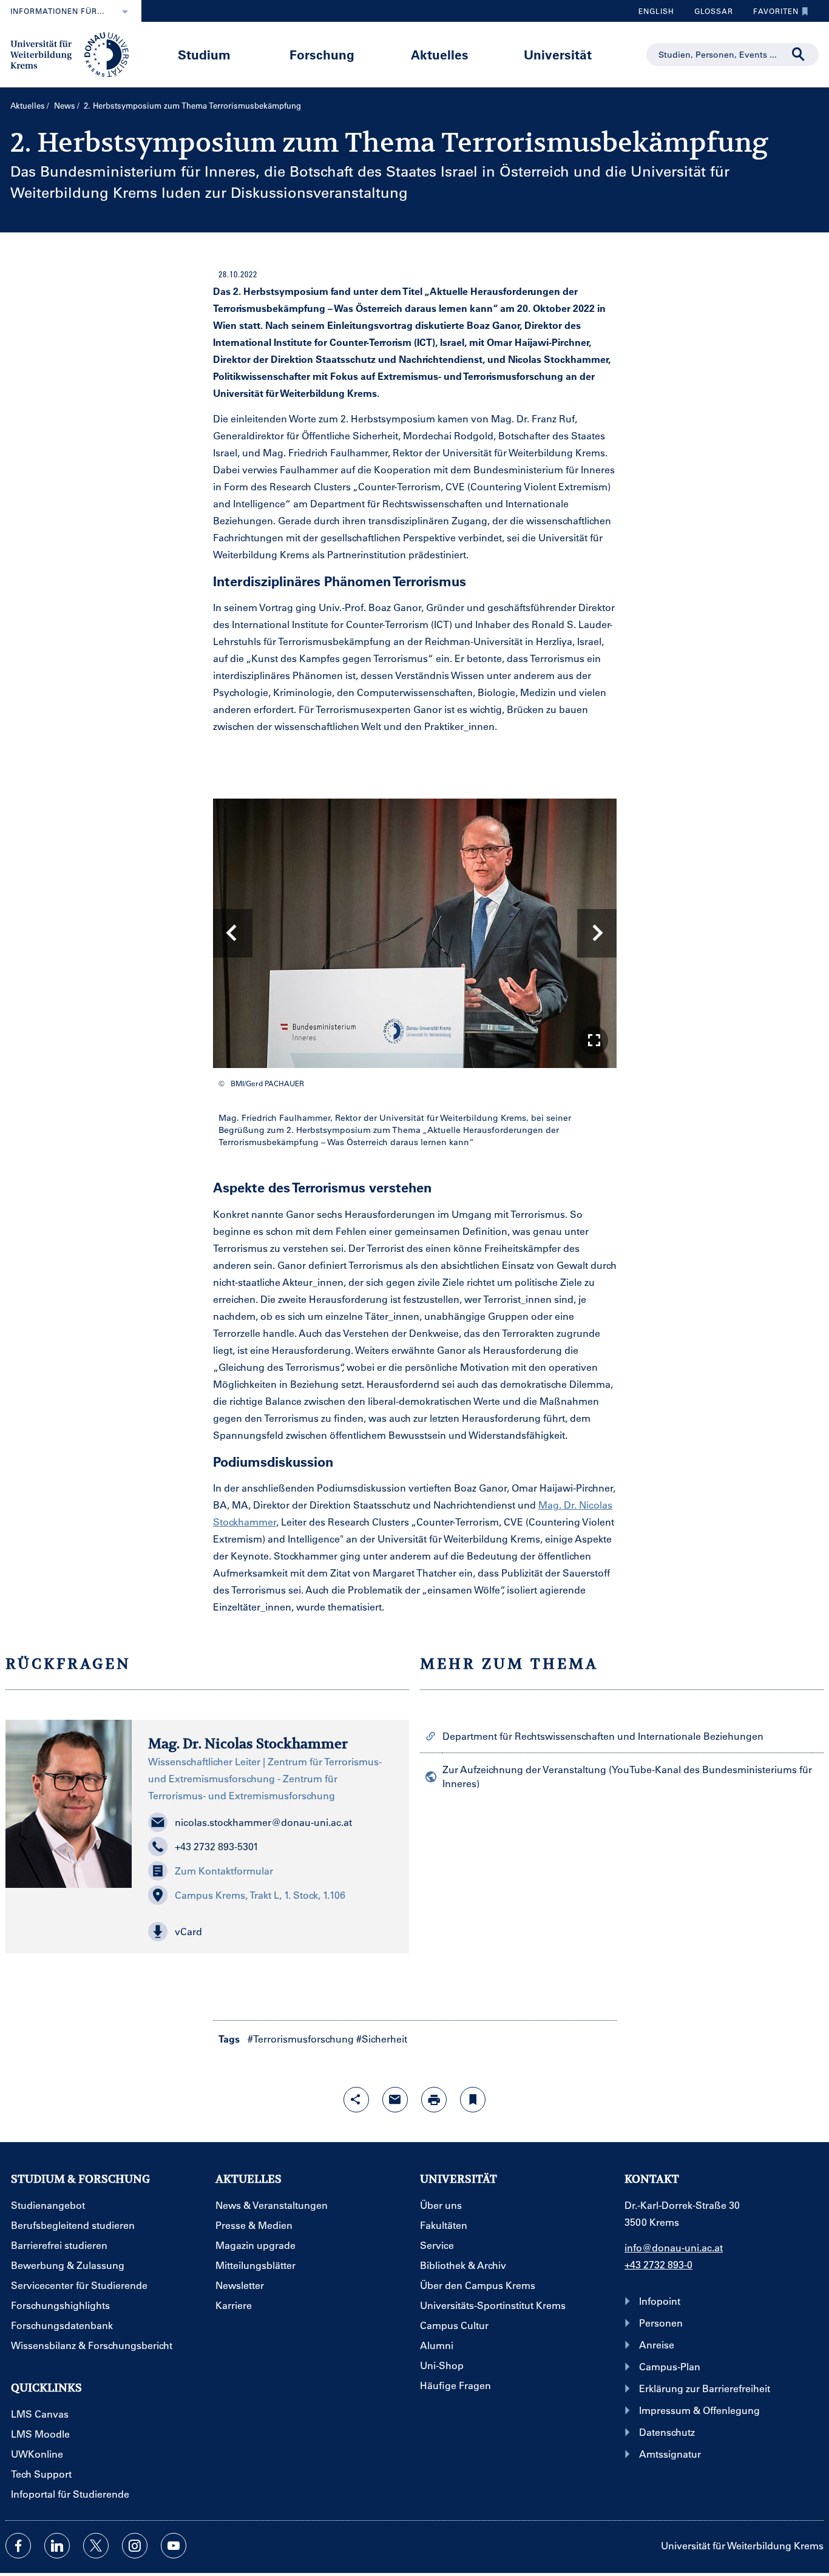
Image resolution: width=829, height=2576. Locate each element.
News (65, 105)
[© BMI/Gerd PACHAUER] (415, 933)
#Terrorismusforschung (301, 2039)
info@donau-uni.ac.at (674, 2247)
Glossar (709, 14)
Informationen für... (57, 11)
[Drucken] (434, 2100)
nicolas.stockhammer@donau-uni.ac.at (263, 1822)
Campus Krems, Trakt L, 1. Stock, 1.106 (260, 1895)
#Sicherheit (382, 2039)
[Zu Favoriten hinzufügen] (473, 2100)
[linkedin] (57, 2546)
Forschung (322, 54)
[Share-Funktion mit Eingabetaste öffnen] (356, 2100)
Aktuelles (440, 54)
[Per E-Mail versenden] (395, 2100)
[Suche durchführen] (799, 55)
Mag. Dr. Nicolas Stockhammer (248, 1743)
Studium (204, 54)
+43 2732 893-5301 (217, 1846)
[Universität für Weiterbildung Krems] (76, 53)
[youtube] (174, 2546)
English (656, 11)
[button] (594, 1040)
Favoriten (771, 14)
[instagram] (135, 2546)
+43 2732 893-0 (658, 2264)
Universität (558, 54)
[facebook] (18, 2546)
